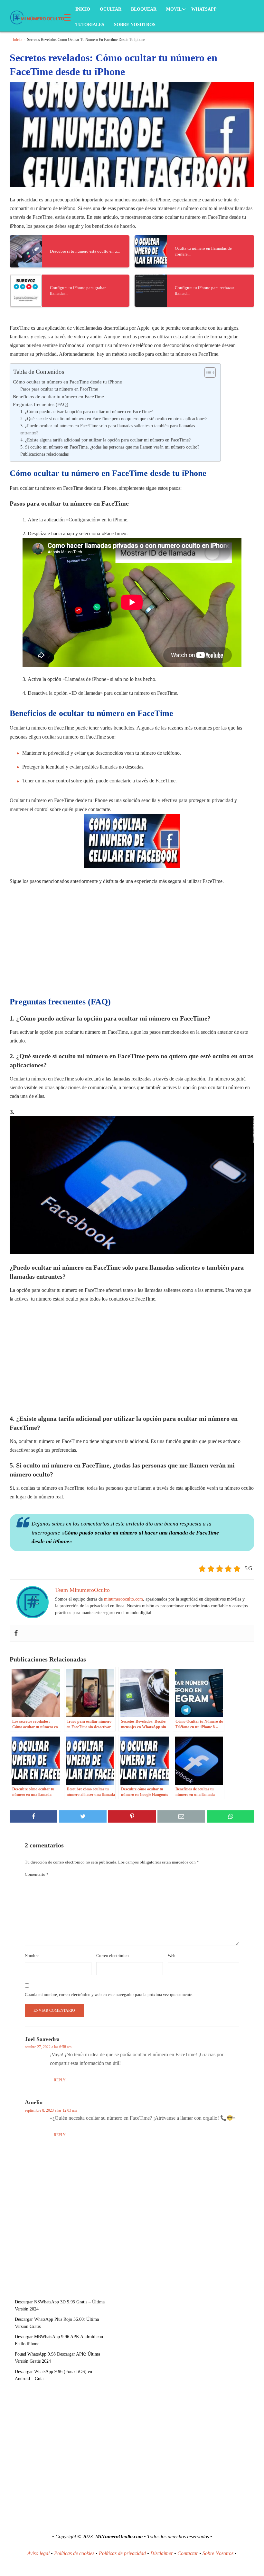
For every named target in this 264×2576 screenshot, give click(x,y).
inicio (17, 40)
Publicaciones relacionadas (44, 454)
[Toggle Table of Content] (207, 373)
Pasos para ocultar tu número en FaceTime (59, 389)
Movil (174, 9)
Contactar (188, 2553)
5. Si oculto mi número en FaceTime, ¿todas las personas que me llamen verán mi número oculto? (110, 447)
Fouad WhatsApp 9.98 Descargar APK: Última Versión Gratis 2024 (57, 2358)
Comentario (37, 1874)
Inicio (83, 9)
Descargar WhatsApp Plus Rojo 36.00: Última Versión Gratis (57, 2323)
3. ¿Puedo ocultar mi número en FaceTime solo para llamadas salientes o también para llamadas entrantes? (108, 429)
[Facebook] (16, 1633)
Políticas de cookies (74, 2553)
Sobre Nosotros (135, 25)
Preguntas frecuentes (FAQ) (41, 404)
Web (172, 1956)
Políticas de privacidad (122, 2553)
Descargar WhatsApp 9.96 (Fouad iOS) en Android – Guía (53, 2375)
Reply (60, 2080)
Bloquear (144, 9)
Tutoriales (90, 25)
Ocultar (111, 9)
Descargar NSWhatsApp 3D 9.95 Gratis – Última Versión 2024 (60, 2305)
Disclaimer (162, 2553)
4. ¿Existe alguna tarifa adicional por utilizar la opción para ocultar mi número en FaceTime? (105, 440)
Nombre (32, 1956)
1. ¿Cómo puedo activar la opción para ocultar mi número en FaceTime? (86, 412)
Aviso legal (38, 2553)
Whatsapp (204, 9)
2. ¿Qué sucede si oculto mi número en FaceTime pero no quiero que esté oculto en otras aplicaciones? (114, 419)
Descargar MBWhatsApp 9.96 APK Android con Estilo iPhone (59, 2340)
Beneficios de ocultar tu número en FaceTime (58, 397)
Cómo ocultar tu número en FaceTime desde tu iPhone (67, 382)
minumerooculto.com (123, 1599)
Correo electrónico (113, 1956)
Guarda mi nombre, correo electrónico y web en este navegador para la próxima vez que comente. (109, 1995)
